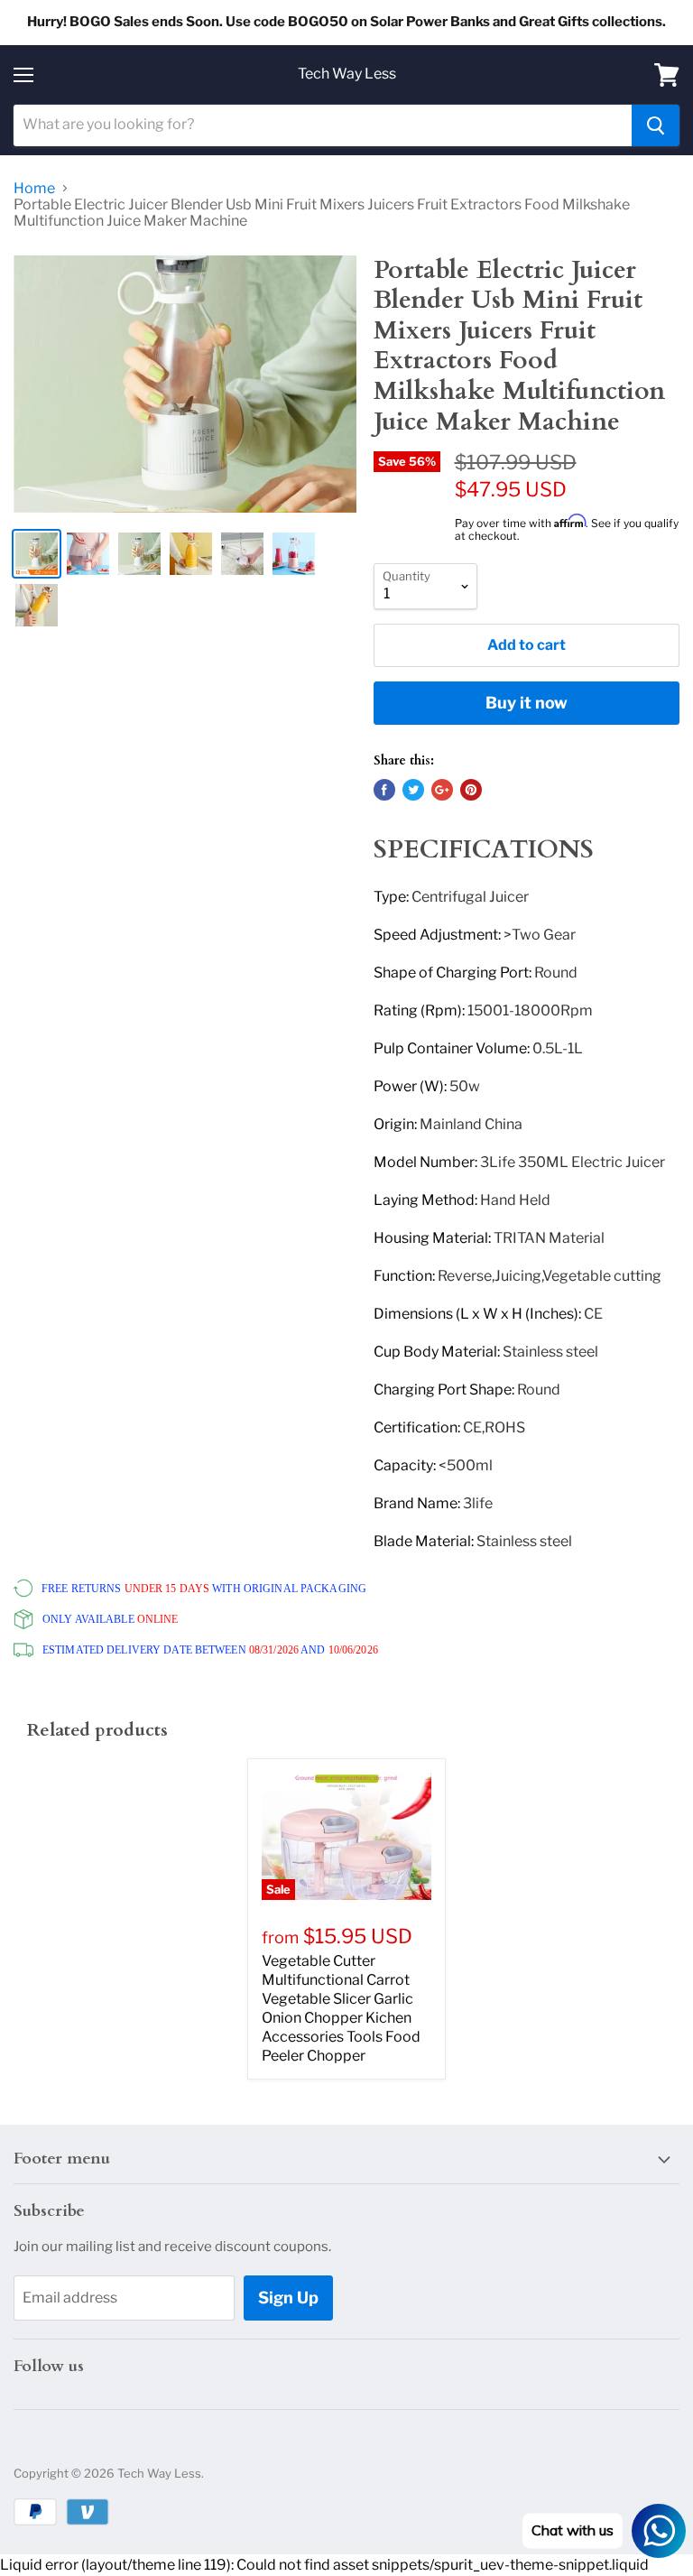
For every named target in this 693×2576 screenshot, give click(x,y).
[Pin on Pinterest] (471, 790)
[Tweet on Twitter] (413, 790)
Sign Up (288, 2298)
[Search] (656, 125)
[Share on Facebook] (384, 790)
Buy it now (527, 703)
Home (34, 189)
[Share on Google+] (442, 790)
